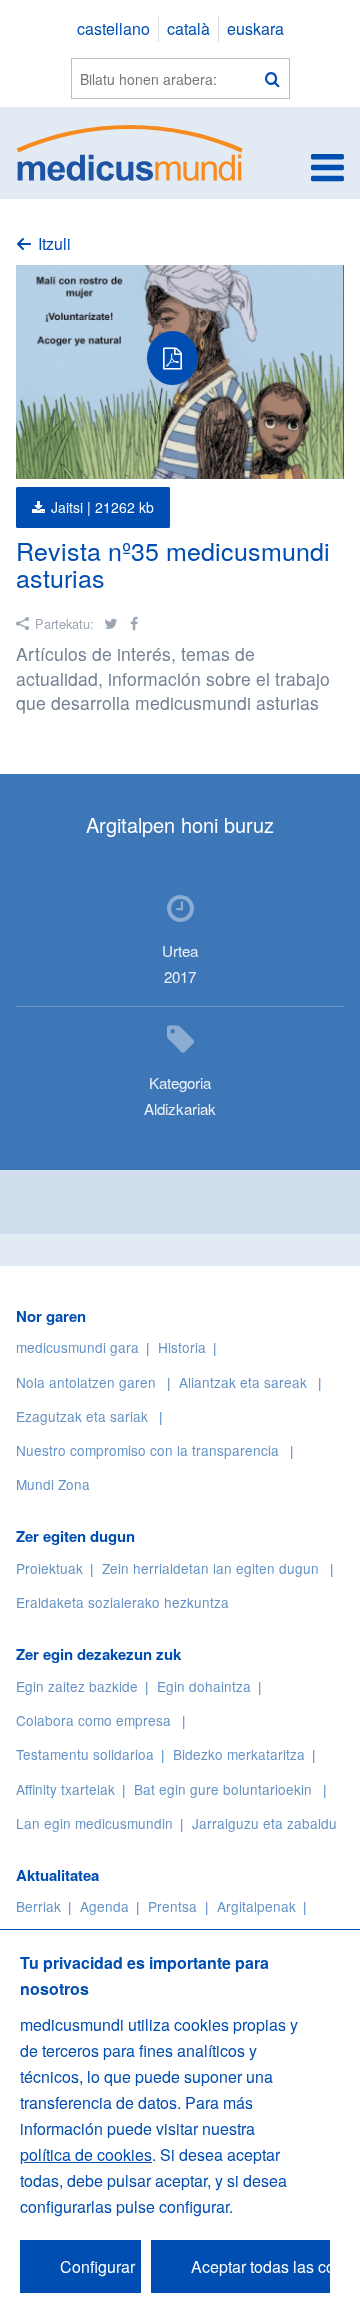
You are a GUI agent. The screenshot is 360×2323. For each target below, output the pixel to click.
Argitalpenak (256, 1906)
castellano (113, 28)
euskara (255, 28)
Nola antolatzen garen (86, 1382)
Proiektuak (49, 1568)
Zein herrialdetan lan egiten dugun (210, 1568)
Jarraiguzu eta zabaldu (264, 1823)
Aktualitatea (57, 1875)
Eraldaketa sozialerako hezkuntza (122, 1602)
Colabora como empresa (93, 1720)
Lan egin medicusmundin (94, 1823)
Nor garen (51, 1316)
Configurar (97, 2266)
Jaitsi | (102, 507)
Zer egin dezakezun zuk (98, 1654)
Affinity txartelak (65, 1789)
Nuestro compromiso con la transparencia (147, 1450)
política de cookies (86, 2154)
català (188, 28)
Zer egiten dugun (75, 1536)
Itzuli (54, 243)
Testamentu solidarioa (85, 1754)
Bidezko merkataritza (239, 1754)
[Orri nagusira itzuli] (130, 150)
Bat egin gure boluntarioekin (223, 1789)
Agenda (104, 1906)
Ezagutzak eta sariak (82, 1416)
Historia (182, 1347)
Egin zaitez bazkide (77, 1686)
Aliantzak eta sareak (243, 1382)
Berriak (38, 1906)
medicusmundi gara (77, 1347)
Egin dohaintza (204, 1686)
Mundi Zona (53, 1484)
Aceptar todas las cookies (260, 2266)
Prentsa (172, 1906)
